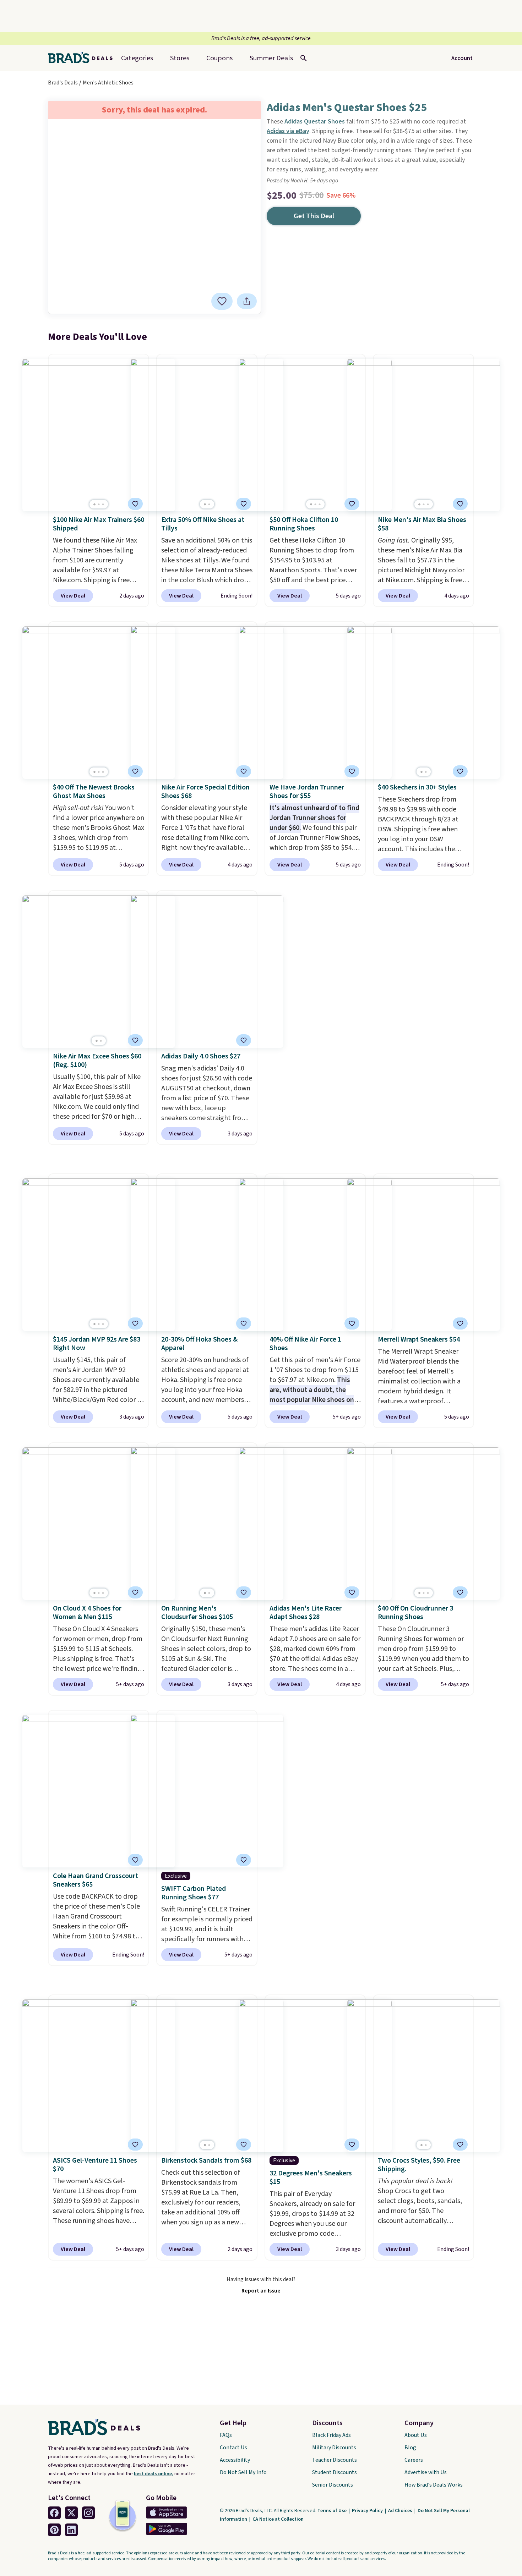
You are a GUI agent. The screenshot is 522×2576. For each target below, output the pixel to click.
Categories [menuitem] (137, 58)
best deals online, (154, 2474)
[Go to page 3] (103, 504)
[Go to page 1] (94, 504)
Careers (414, 2460)
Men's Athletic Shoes (108, 83)
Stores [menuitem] (180, 58)
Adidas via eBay (288, 131)
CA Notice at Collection (278, 2519)
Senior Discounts (333, 2485)
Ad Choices (401, 2511)
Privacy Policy (368, 2511)
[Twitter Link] (71, 2513)
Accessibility (235, 2460)
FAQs (226, 2435)
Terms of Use (333, 2511)
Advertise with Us (426, 2472)
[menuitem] (271, 58)
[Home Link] (83, 58)
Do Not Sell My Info (243, 2472)
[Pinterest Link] (54, 2530)
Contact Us (233, 2448)
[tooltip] (222, 301)
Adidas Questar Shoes (315, 122)
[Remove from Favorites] (222, 301)
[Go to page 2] (99, 504)
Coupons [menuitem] (219, 58)
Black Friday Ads (331, 2435)
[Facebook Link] (54, 2513)
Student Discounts (335, 2472)
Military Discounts (334, 2448)
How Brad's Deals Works (434, 2485)
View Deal (73, 596)
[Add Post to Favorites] (244, 504)
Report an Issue (261, 2291)
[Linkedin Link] (71, 2530)
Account (462, 58)
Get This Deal (314, 216)
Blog (410, 2448)
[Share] (247, 301)
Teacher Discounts (335, 2460)
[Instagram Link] (88, 2513)
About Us (416, 2435)
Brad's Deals (63, 83)
